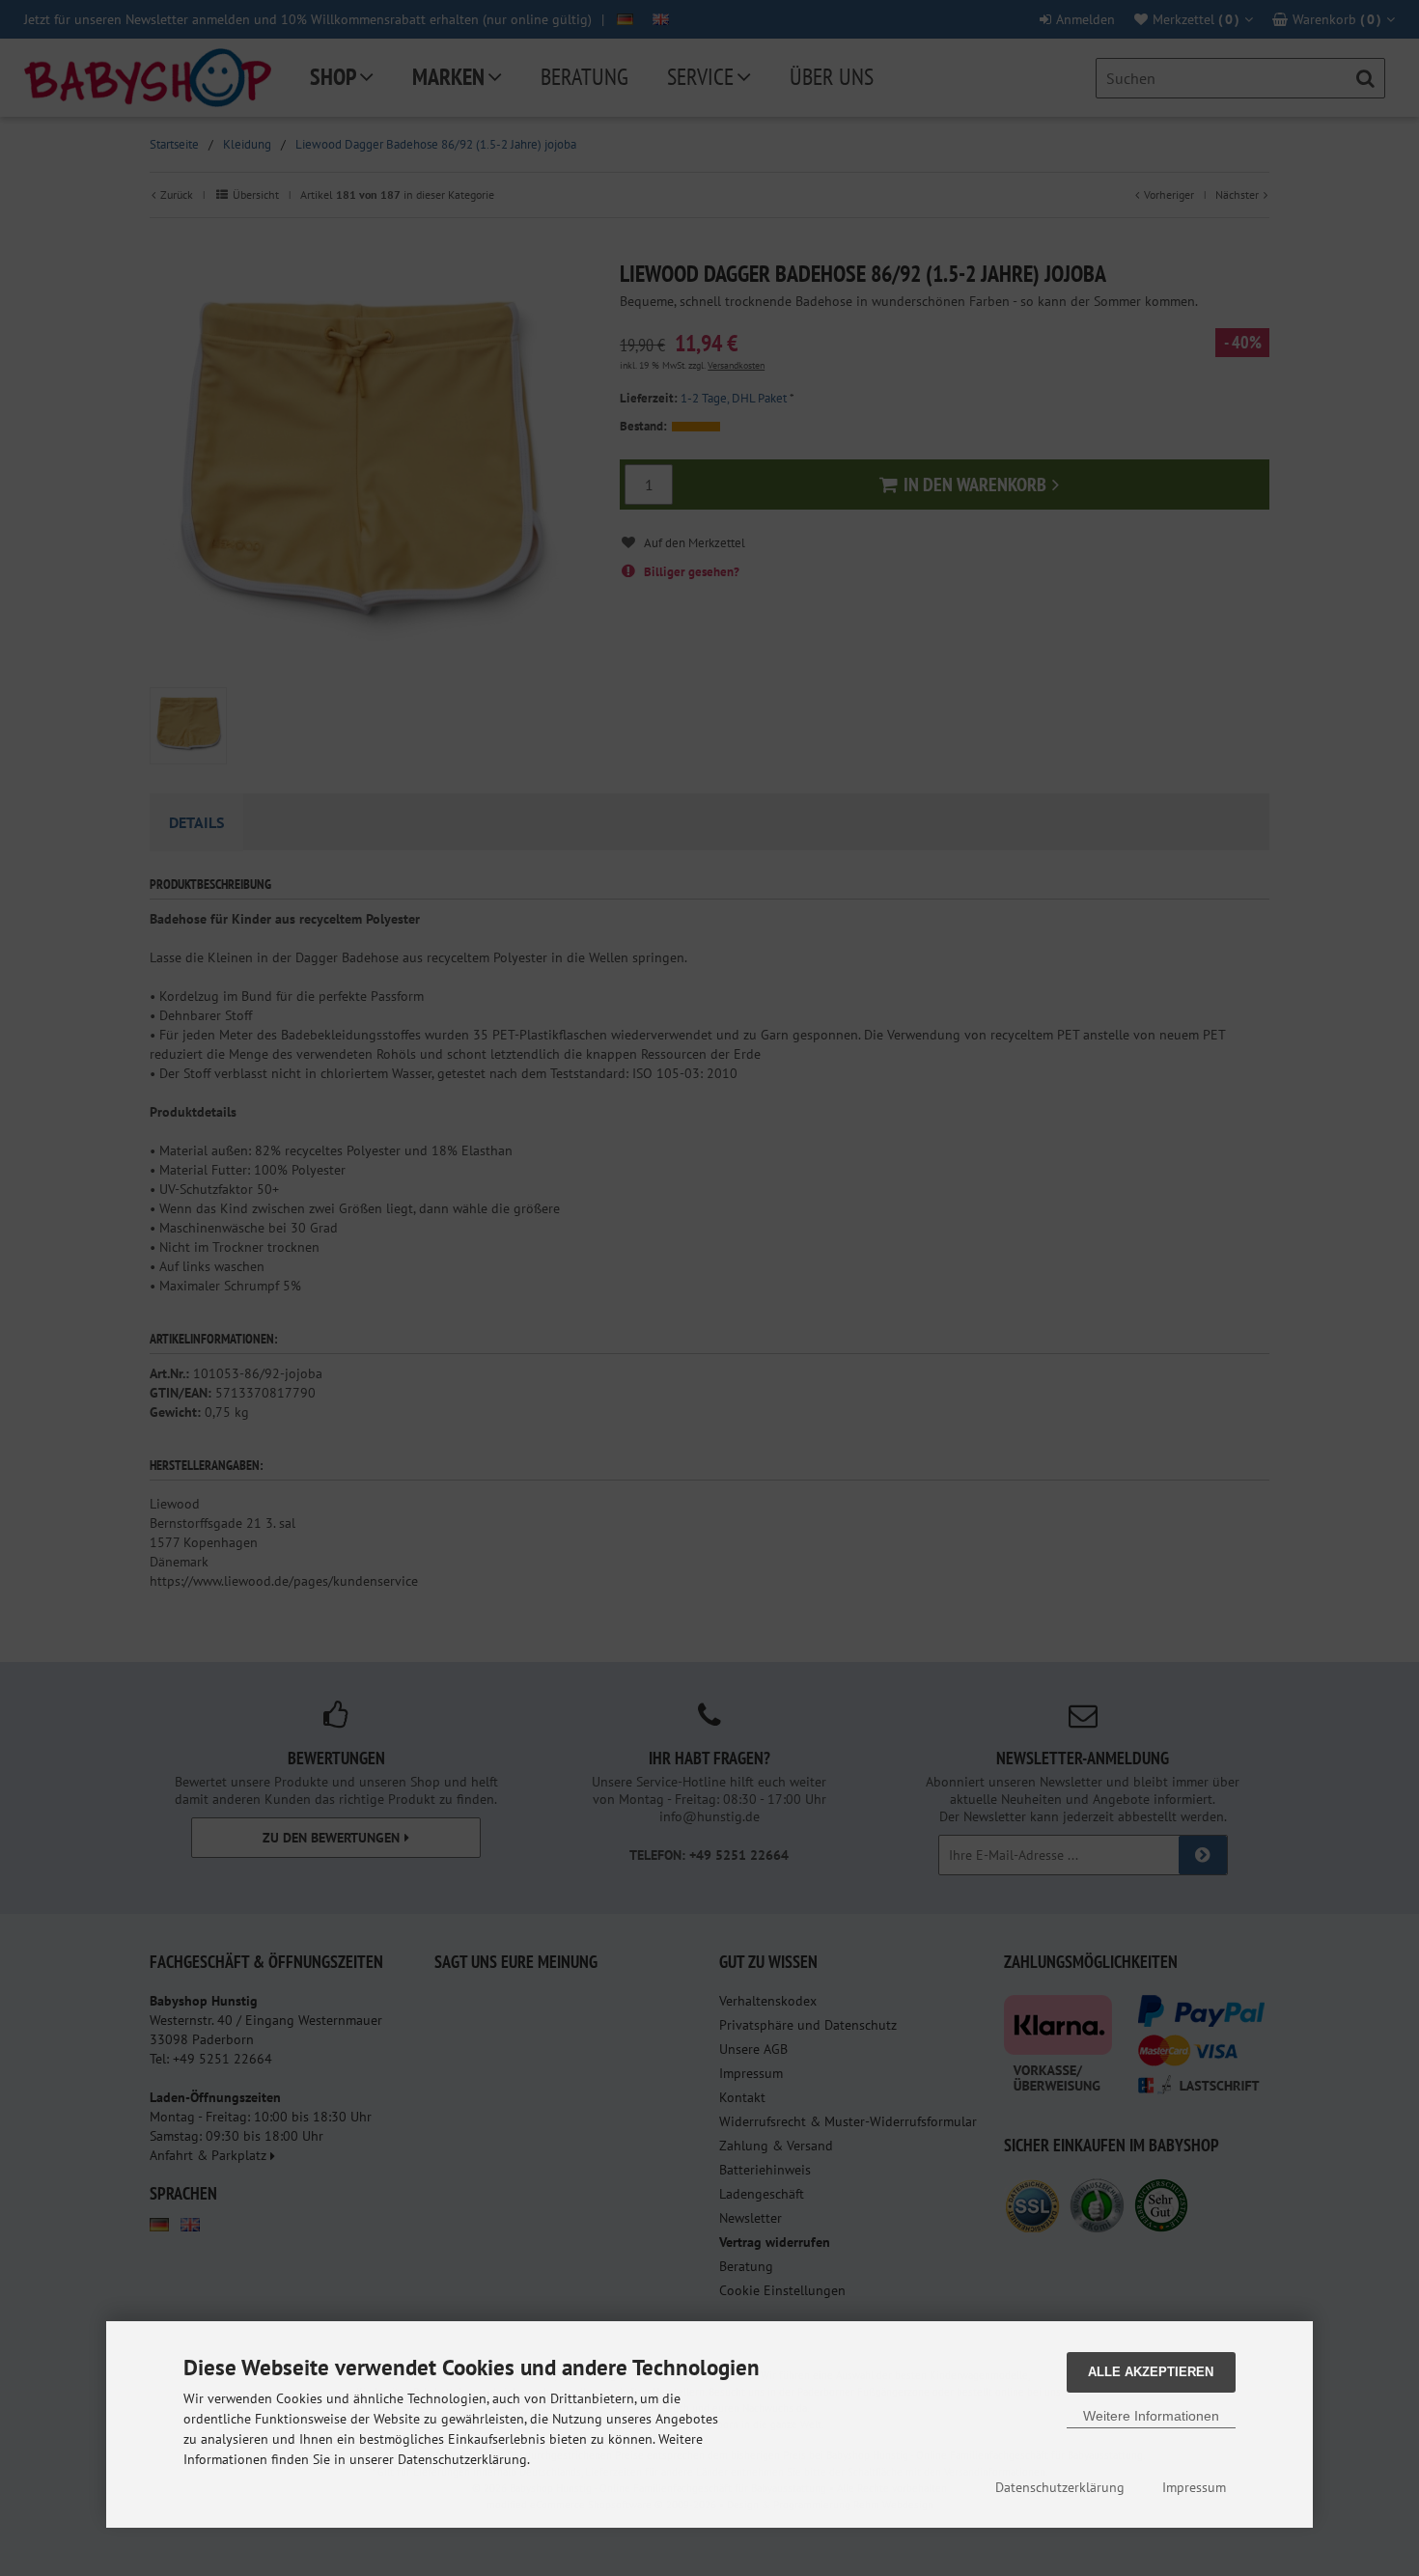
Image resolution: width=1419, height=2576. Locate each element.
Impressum (1194, 2487)
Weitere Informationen (1151, 2416)
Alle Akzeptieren (1151, 2372)
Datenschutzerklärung (1060, 2487)
